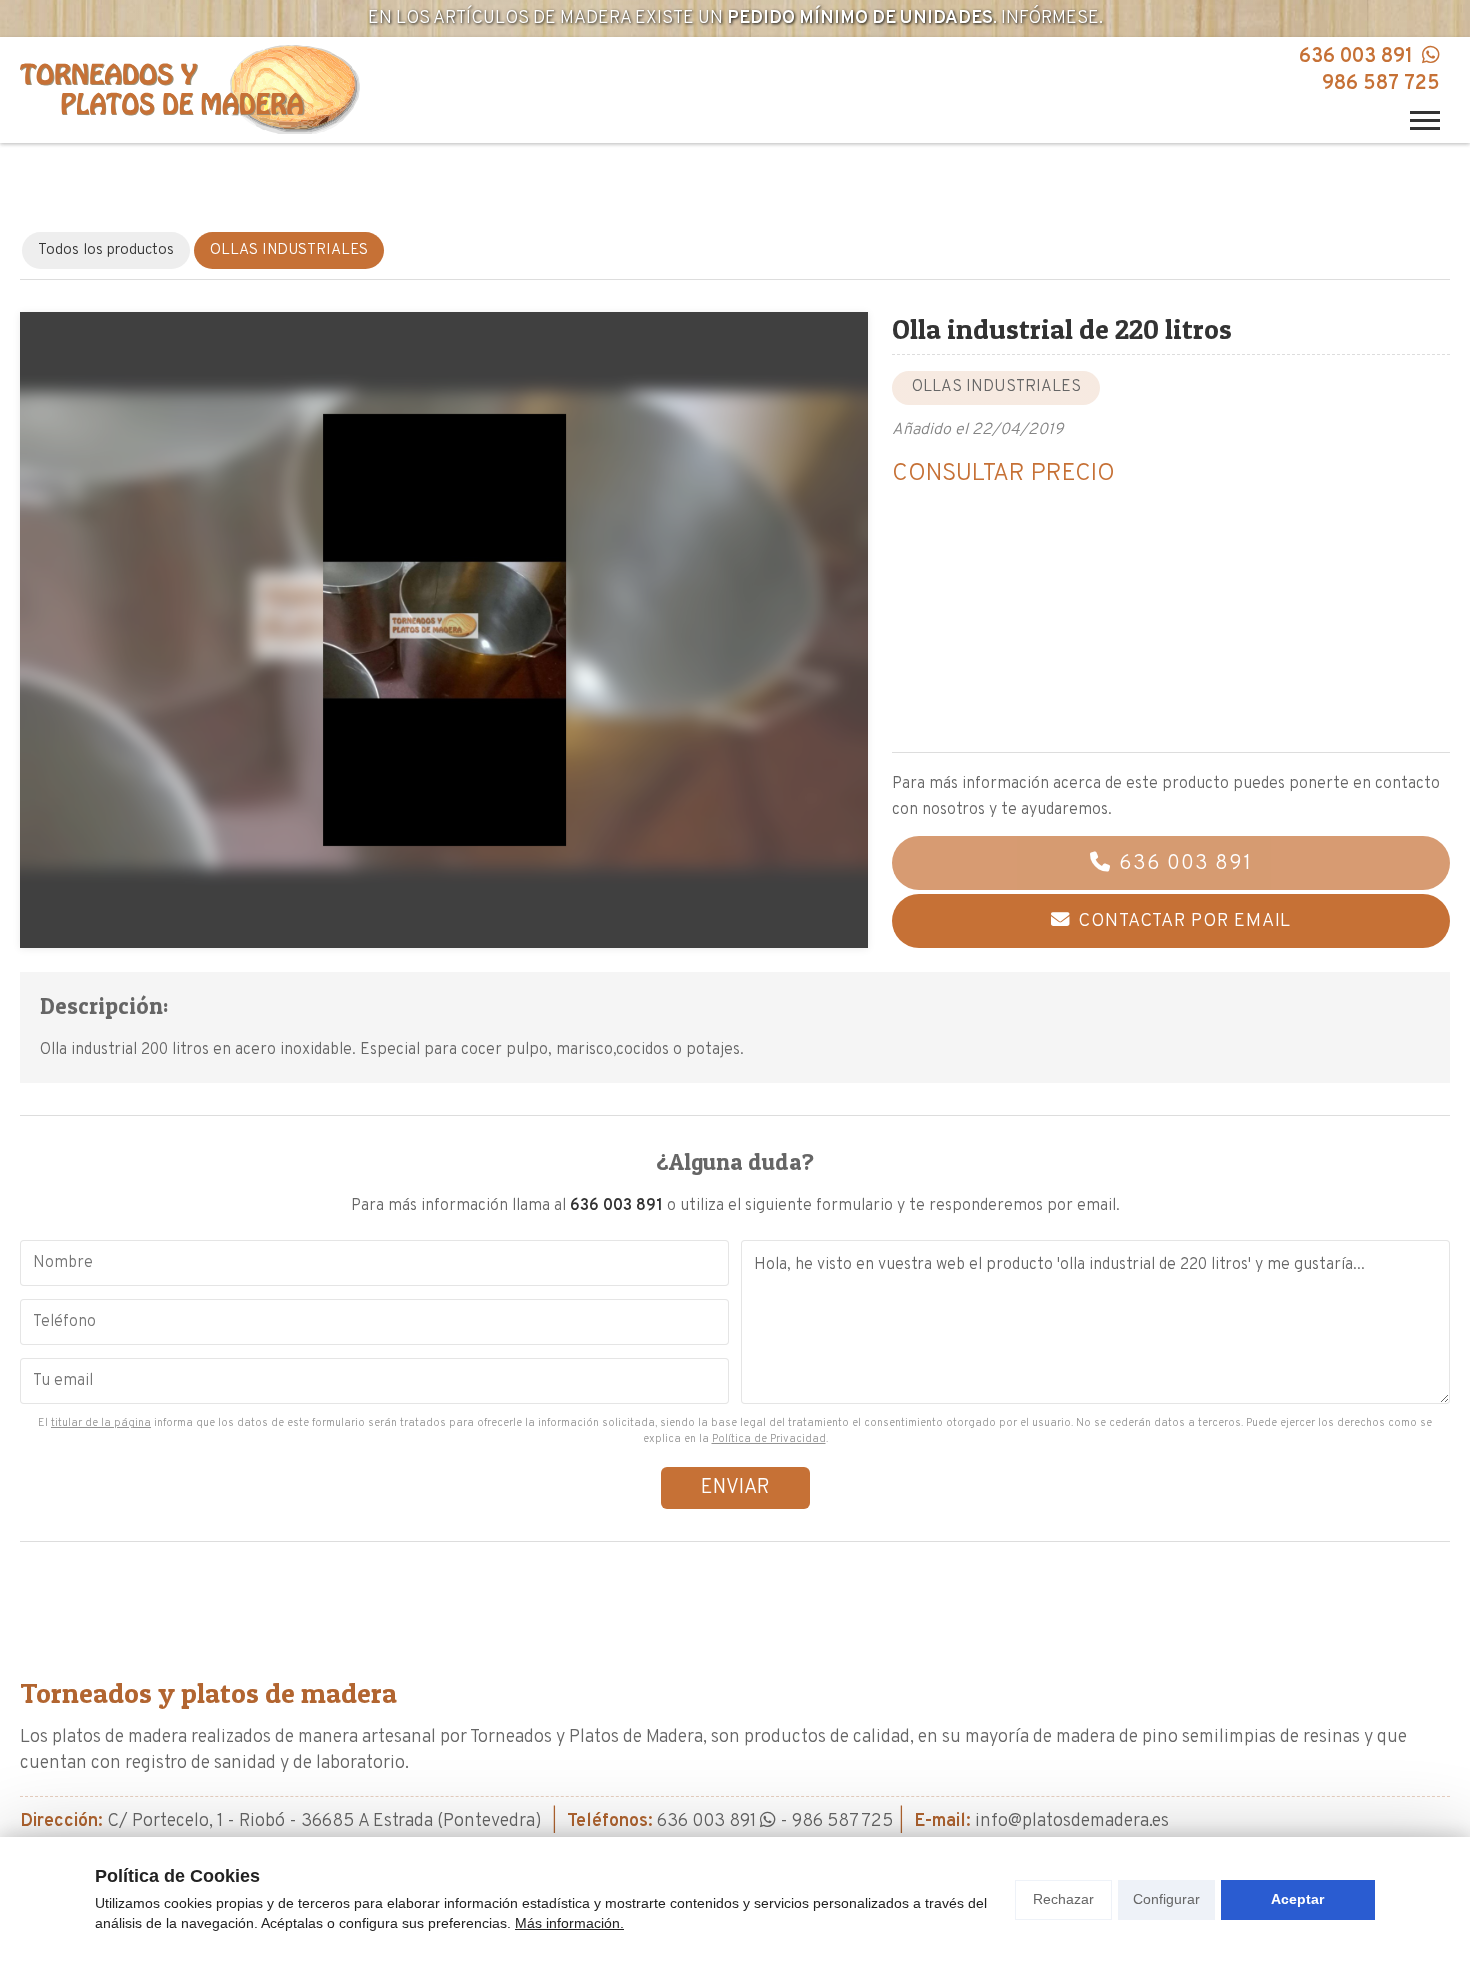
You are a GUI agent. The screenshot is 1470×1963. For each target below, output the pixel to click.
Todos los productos (106, 250)
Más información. (569, 1923)
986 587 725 (1381, 84)
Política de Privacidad (769, 1439)
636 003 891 (1356, 57)
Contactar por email (1184, 921)
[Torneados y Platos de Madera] (190, 89)
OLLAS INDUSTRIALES (996, 387)
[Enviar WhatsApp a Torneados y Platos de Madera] (1428, 57)
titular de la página (101, 1423)
